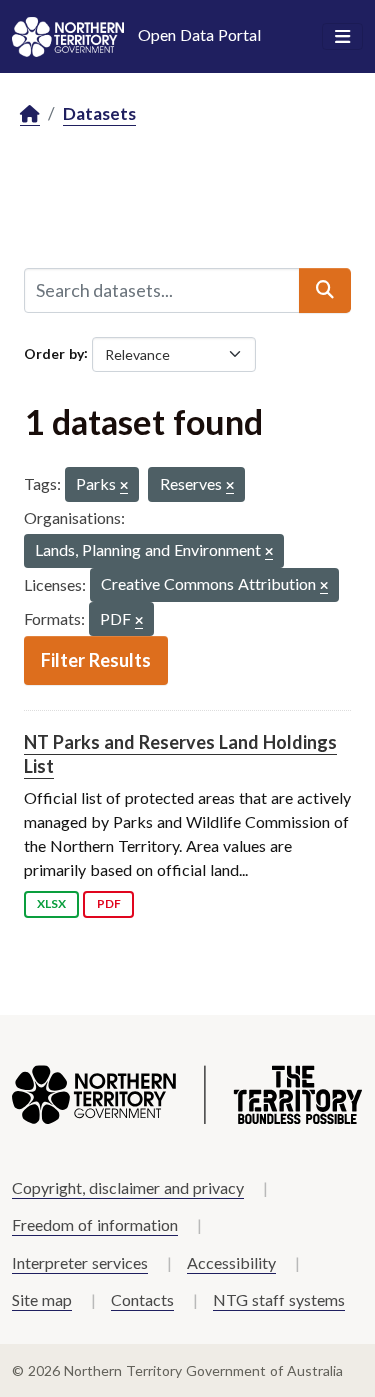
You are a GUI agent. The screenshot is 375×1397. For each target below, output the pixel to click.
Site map (42, 1299)
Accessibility (231, 1262)
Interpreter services (80, 1262)
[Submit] (325, 290)
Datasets (99, 113)
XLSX (51, 903)
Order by (54, 352)
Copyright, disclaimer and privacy (128, 1187)
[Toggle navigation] (342, 37)
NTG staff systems (279, 1299)
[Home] (30, 114)
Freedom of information (95, 1224)
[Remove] (124, 486)
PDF (109, 903)
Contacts (142, 1299)
